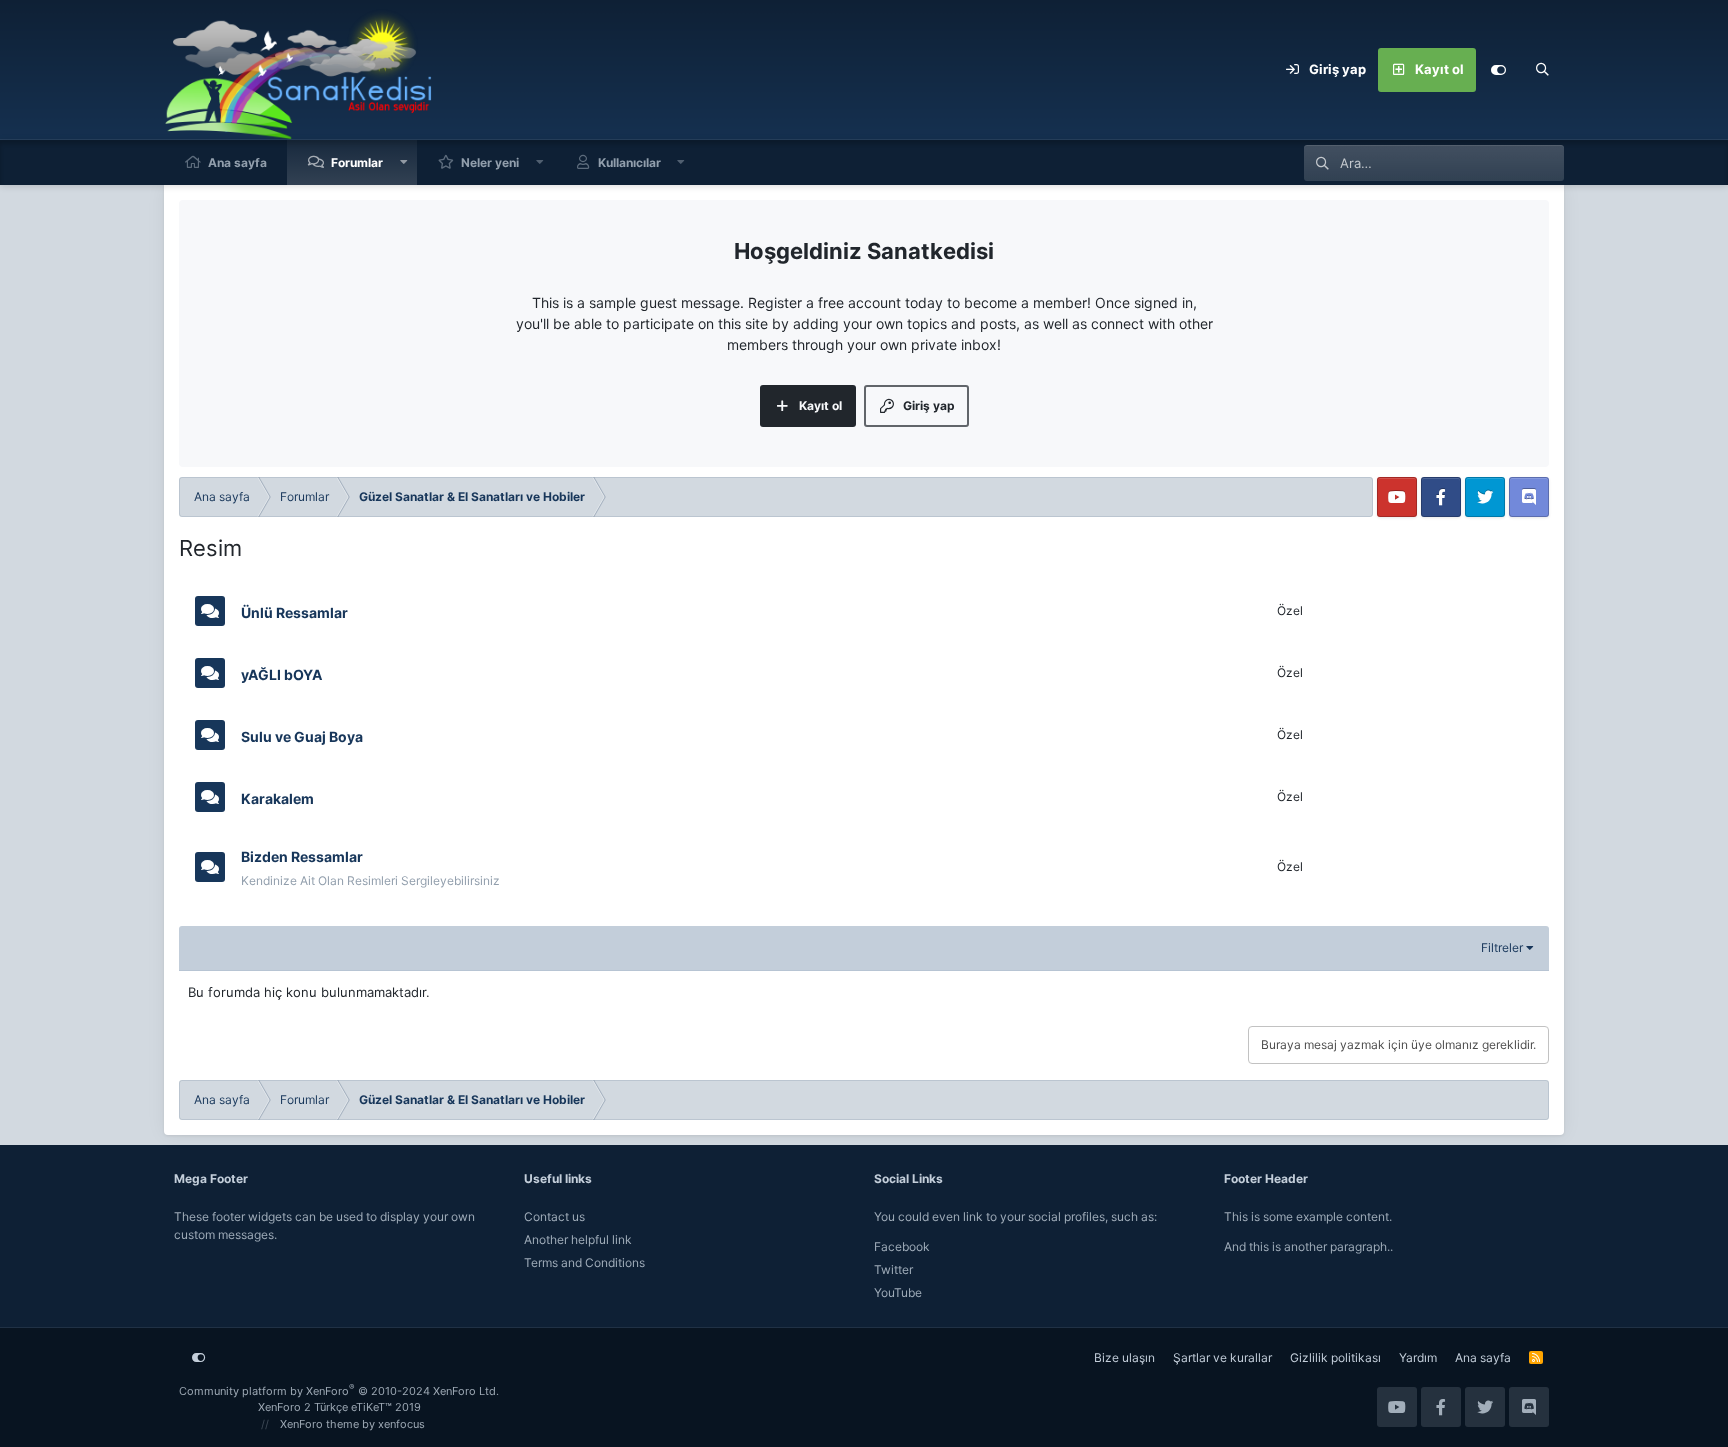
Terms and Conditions (584, 1262)
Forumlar (357, 162)
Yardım (1418, 1357)
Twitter (893, 1269)
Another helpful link (578, 1239)
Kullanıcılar (629, 162)
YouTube (898, 1292)
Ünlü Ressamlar (294, 611)
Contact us (554, 1216)
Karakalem (277, 797)
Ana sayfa (237, 162)
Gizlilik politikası (1335, 1357)
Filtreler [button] (1502, 947)
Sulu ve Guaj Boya (302, 735)
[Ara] (1542, 70)
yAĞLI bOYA (281, 673)
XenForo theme (319, 1424)
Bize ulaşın (1124, 1357)
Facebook (902, 1246)
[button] (404, 162)
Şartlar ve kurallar (1222, 1357)
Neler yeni (490, 162)
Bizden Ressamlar (302, 856)
